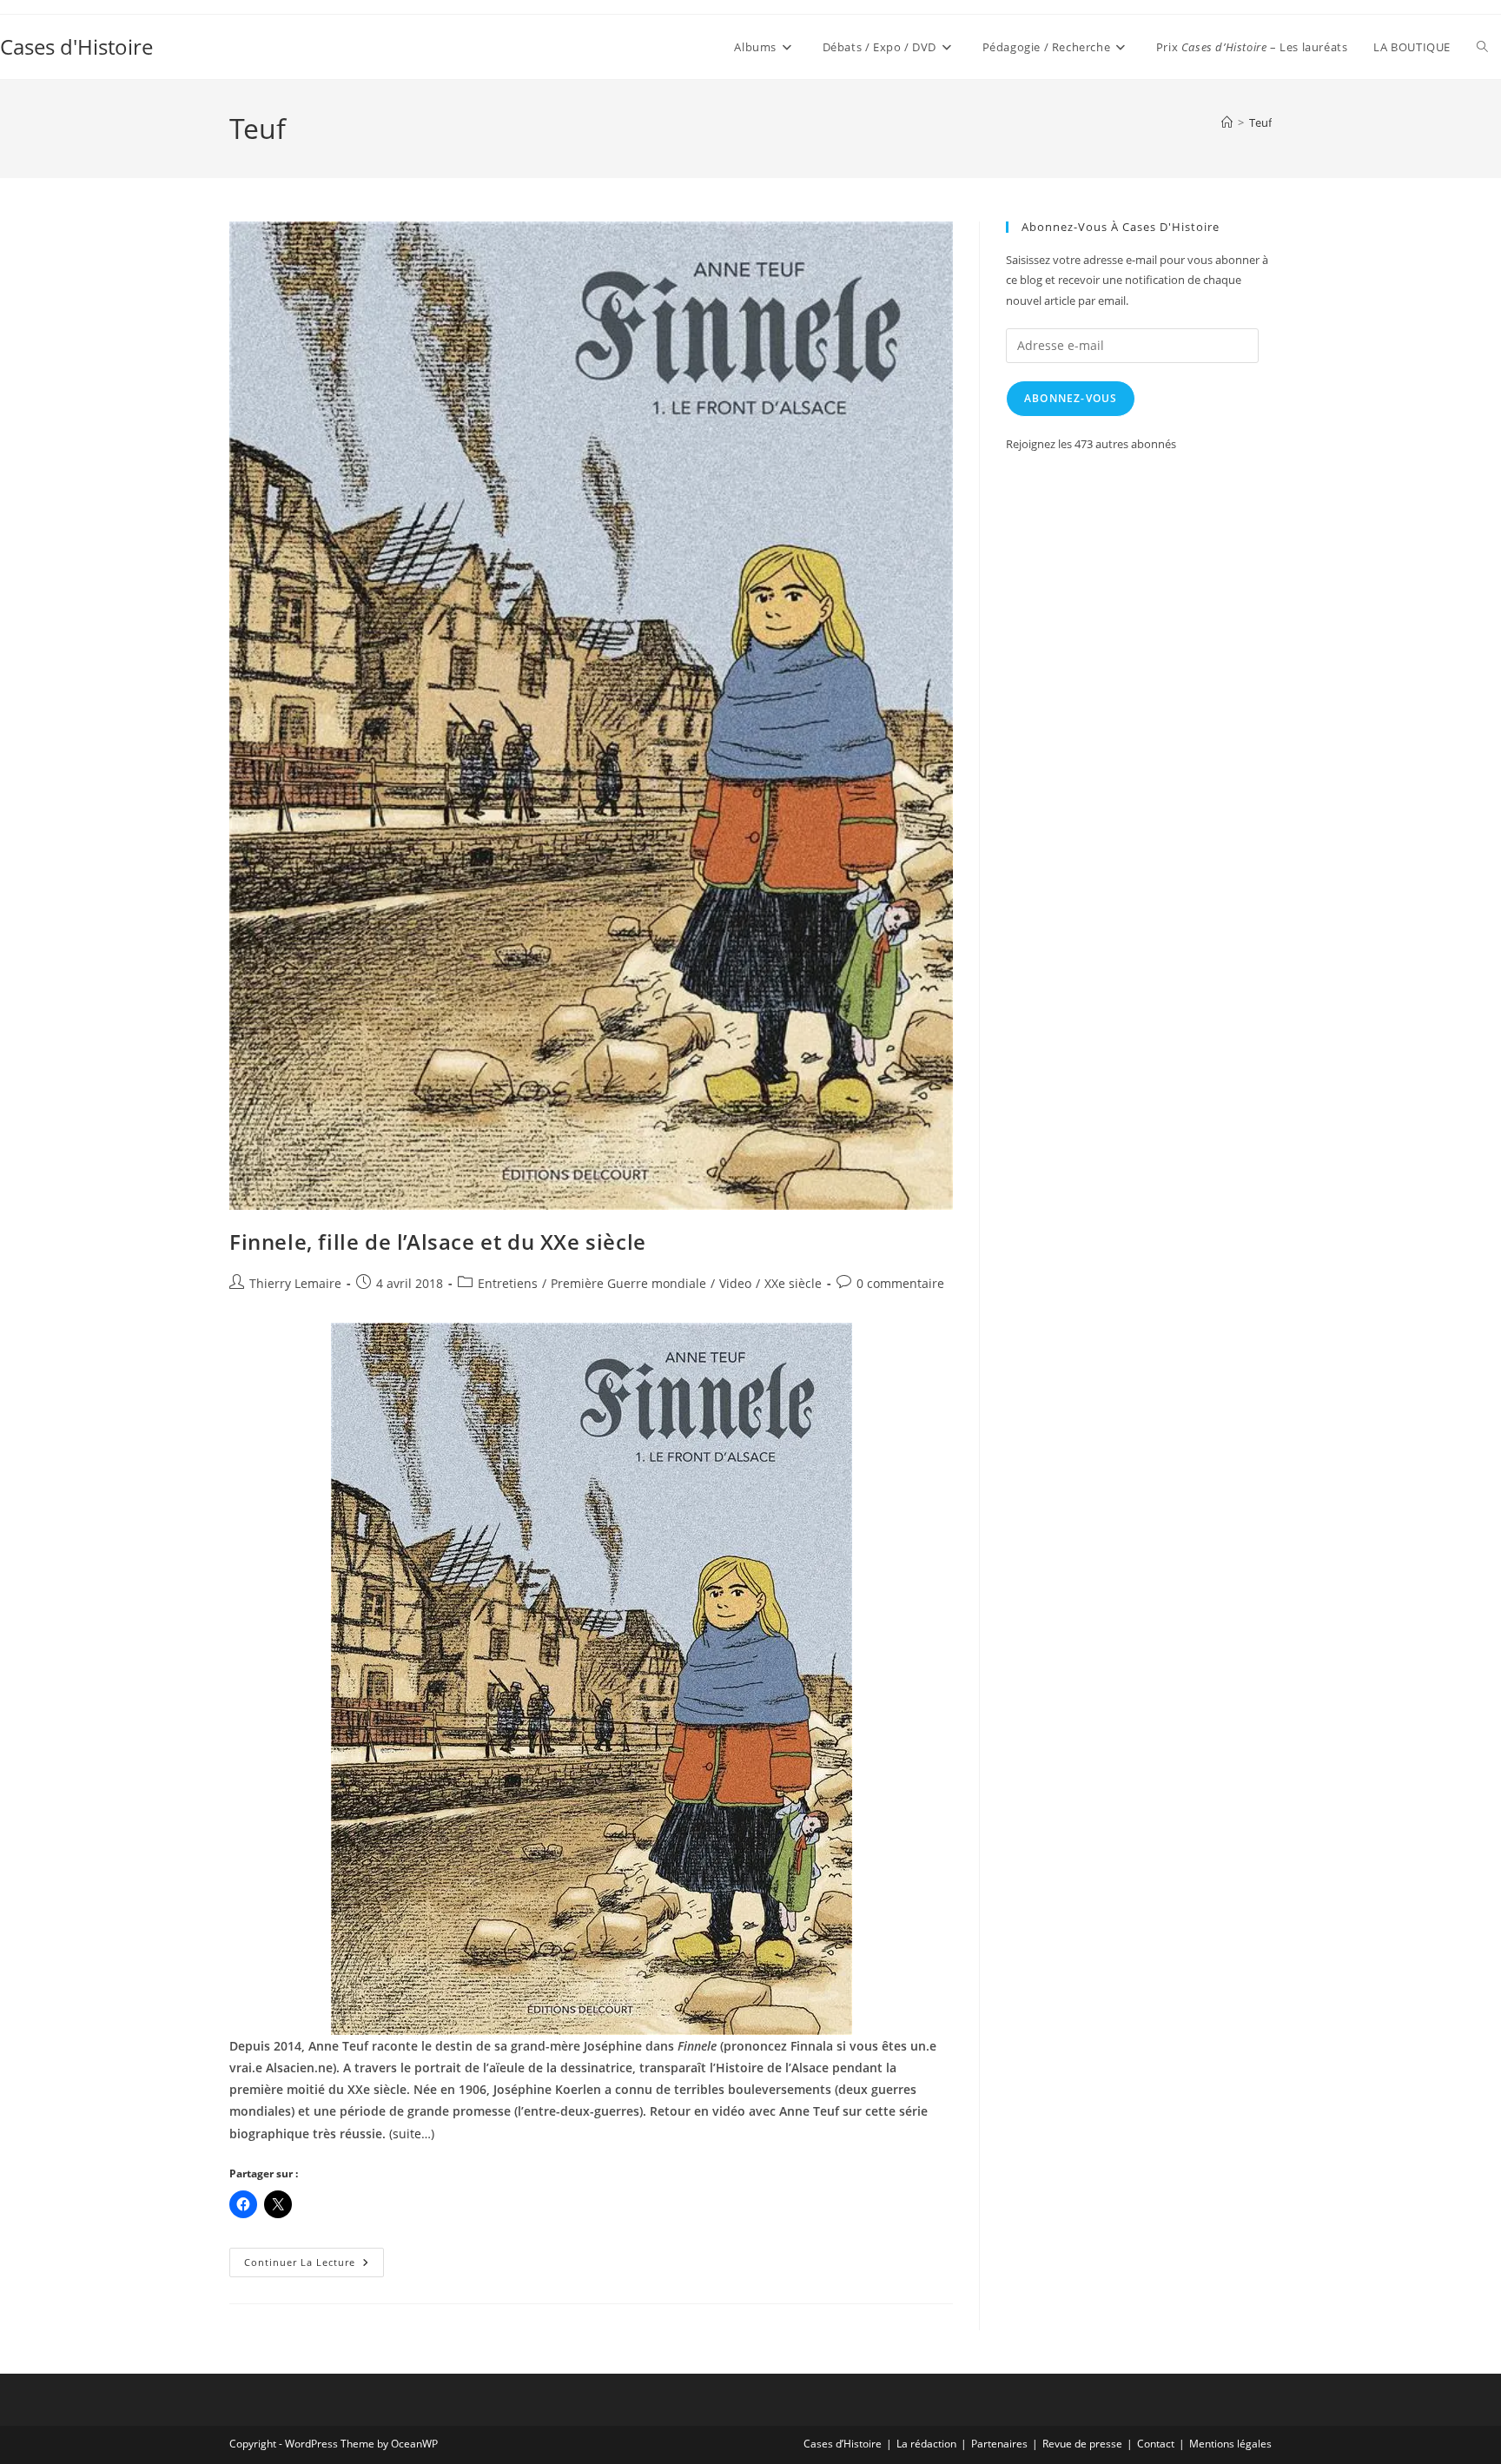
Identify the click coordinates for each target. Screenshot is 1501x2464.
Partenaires (999, 2444)
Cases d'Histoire (76, 46)
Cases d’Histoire (843, 2444)
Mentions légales (1230, 2444)
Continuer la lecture (314, 2266)
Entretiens (508, 1283)
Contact (1156, 2444)
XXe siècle (793, 1283)
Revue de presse (1082, 2444)
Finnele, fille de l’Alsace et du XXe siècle (438, 1242)
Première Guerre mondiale (628, 1283)
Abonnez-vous (1071, 398)
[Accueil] (1227, 122)
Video (735, 1283)
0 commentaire (900, 1283)
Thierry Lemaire (295, 1283)
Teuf (1260, 122)
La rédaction (926, 2444)
